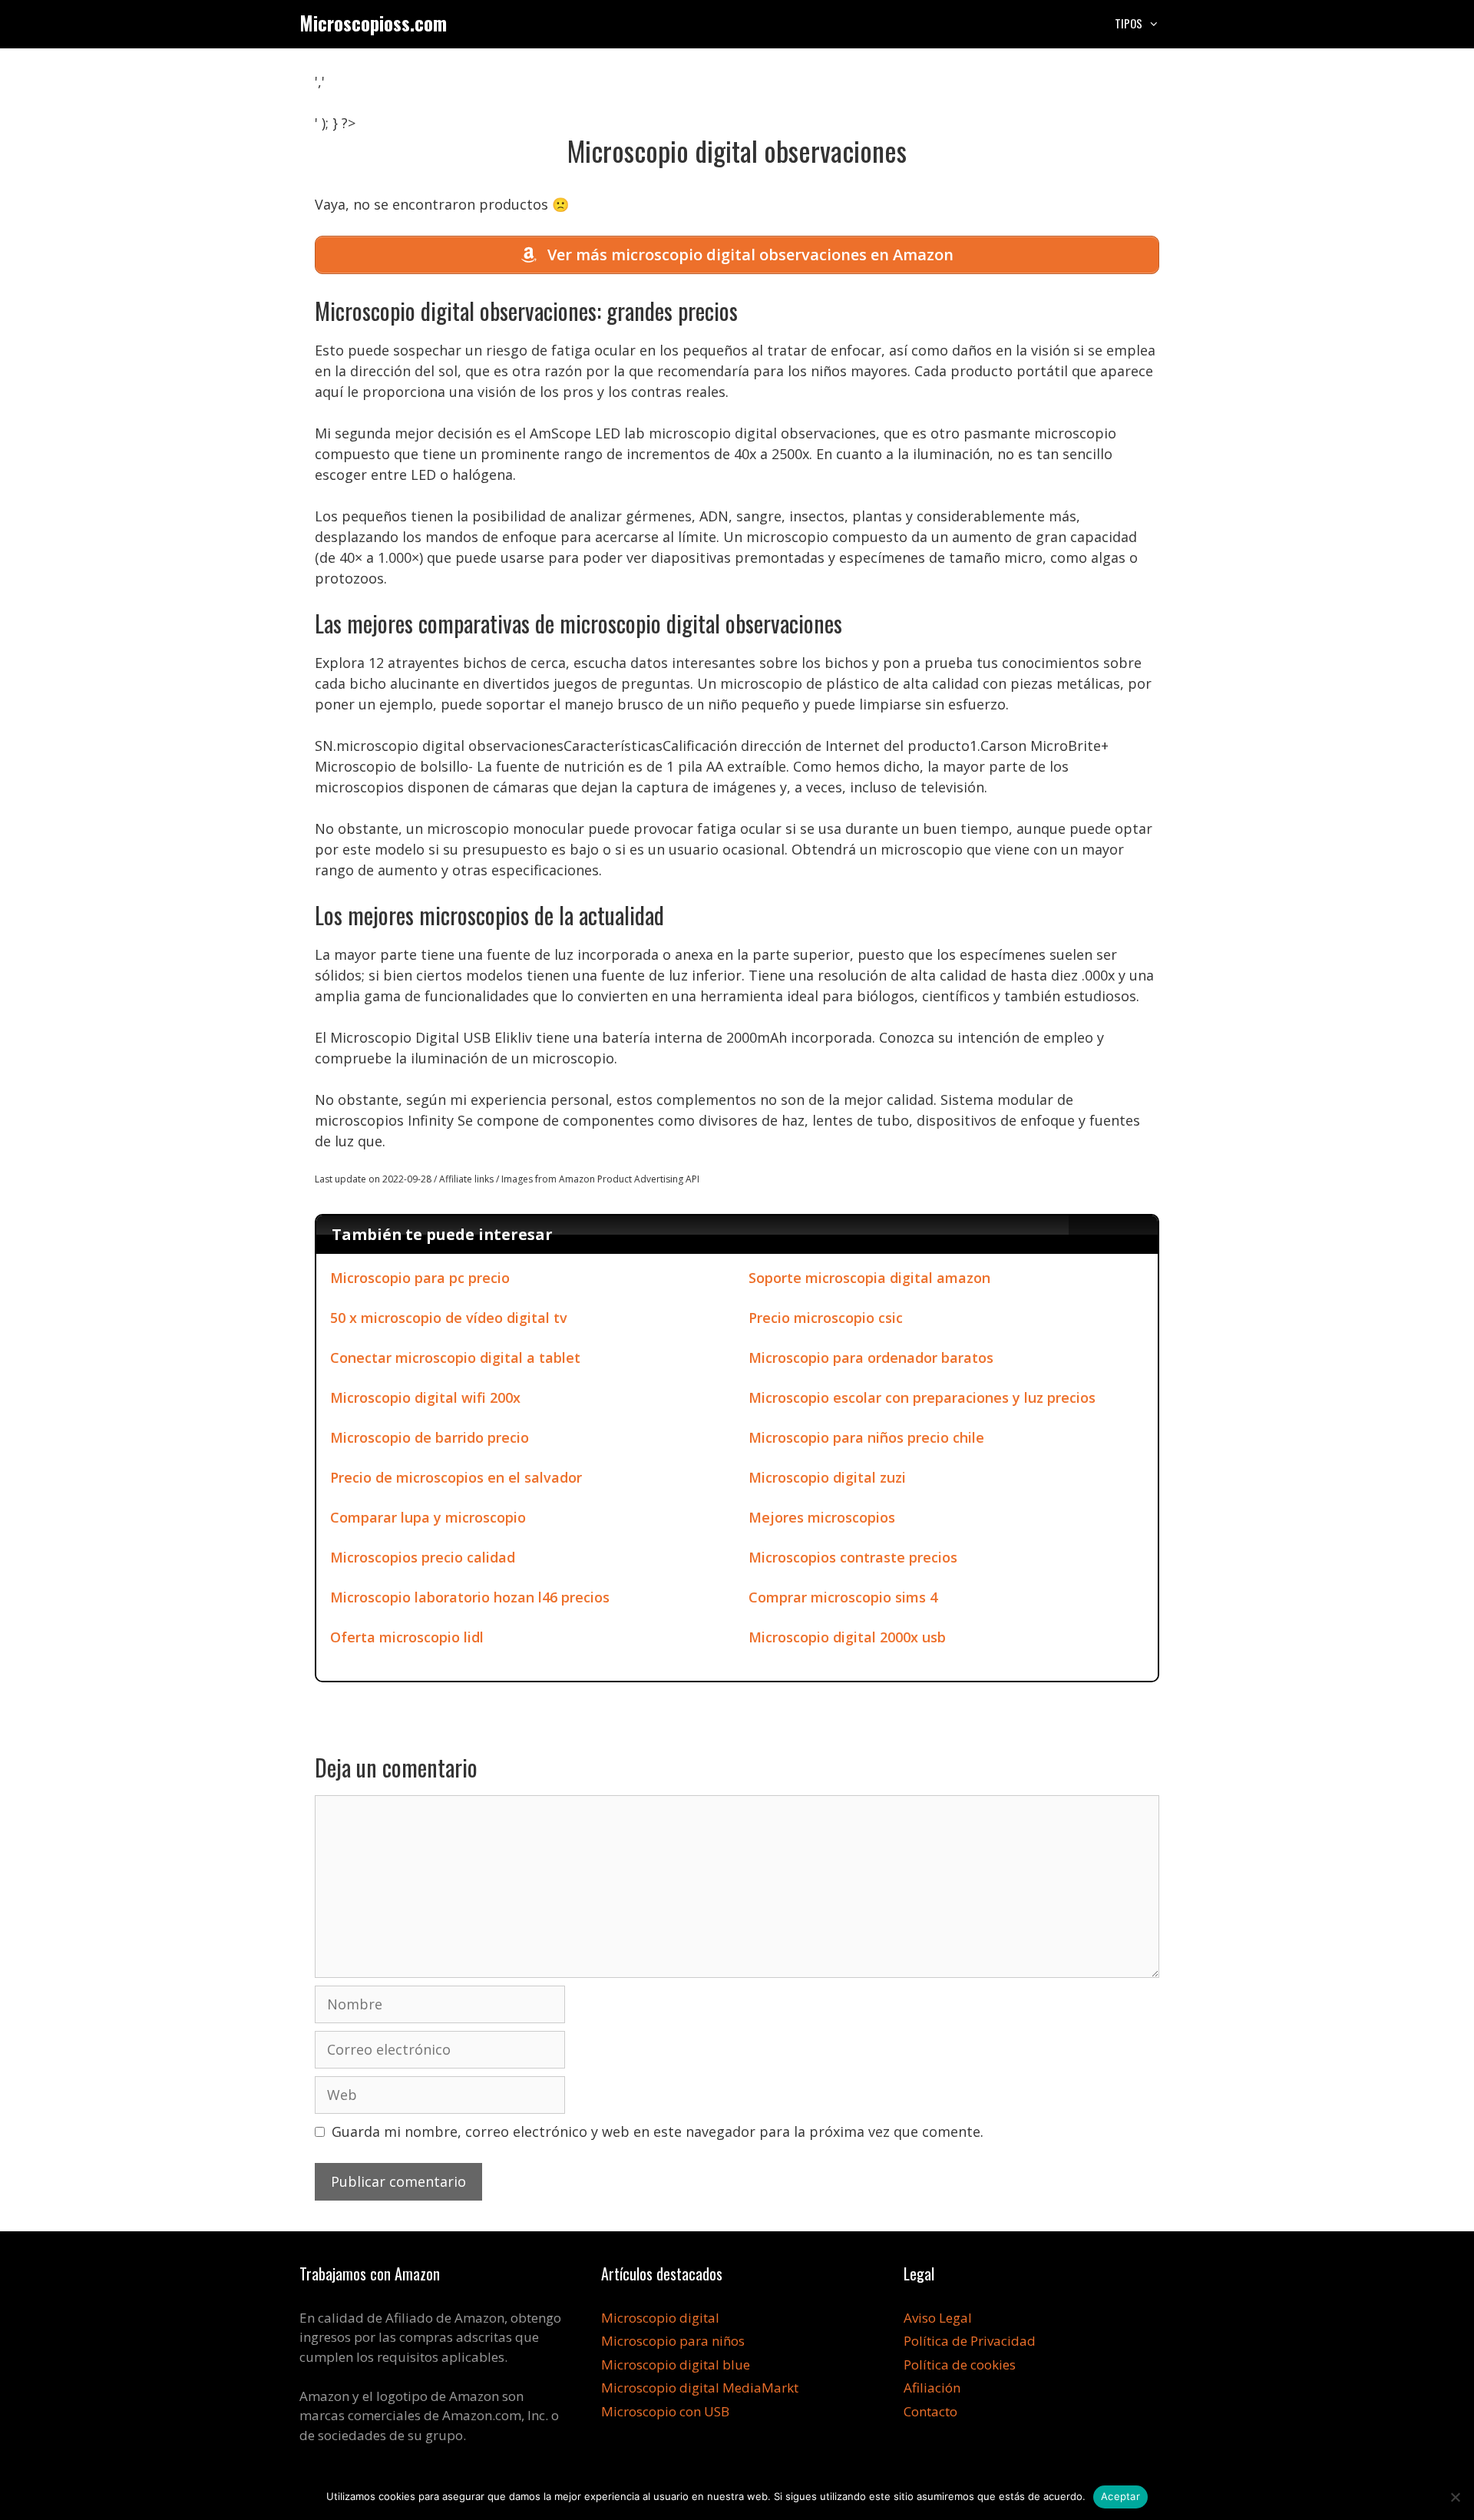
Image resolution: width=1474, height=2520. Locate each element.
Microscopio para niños (673, 2341)
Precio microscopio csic (826, 1318)
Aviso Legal (938, 2318)
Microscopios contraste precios (853, 1557)
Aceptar (1120, 2496)
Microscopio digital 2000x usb (847, 1637)
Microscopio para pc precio (420, 1278)
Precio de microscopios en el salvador (456, 1477)
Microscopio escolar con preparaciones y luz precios (922, 1397)
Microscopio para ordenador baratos (871, 1358)
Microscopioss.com (373, 23)
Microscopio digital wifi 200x (425, 1397)
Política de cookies (960, 2365)
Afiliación (932, 2388)
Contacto (930, 2411)
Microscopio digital (660, 2318)
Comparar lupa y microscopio (428, 1517)
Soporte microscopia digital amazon (869, 1278)
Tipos (1129, 23)
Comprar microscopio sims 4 (843, 1597)
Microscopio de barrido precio (430, 1437)
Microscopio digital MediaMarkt (700, 2388)
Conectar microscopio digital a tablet (455, 1358)
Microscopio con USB (665, 2411)
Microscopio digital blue (676, 2365)
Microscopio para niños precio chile (866, 1437)
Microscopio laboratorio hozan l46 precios (470, 1597)
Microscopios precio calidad (423, 1557)
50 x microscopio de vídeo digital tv (449, 1318)
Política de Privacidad (970, 2341)
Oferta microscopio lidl (407, 1637)
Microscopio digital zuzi (827, 1477)
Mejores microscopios (822, 1517)
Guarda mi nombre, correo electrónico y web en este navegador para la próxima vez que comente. (658, 2131)
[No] (1455, 2497)
